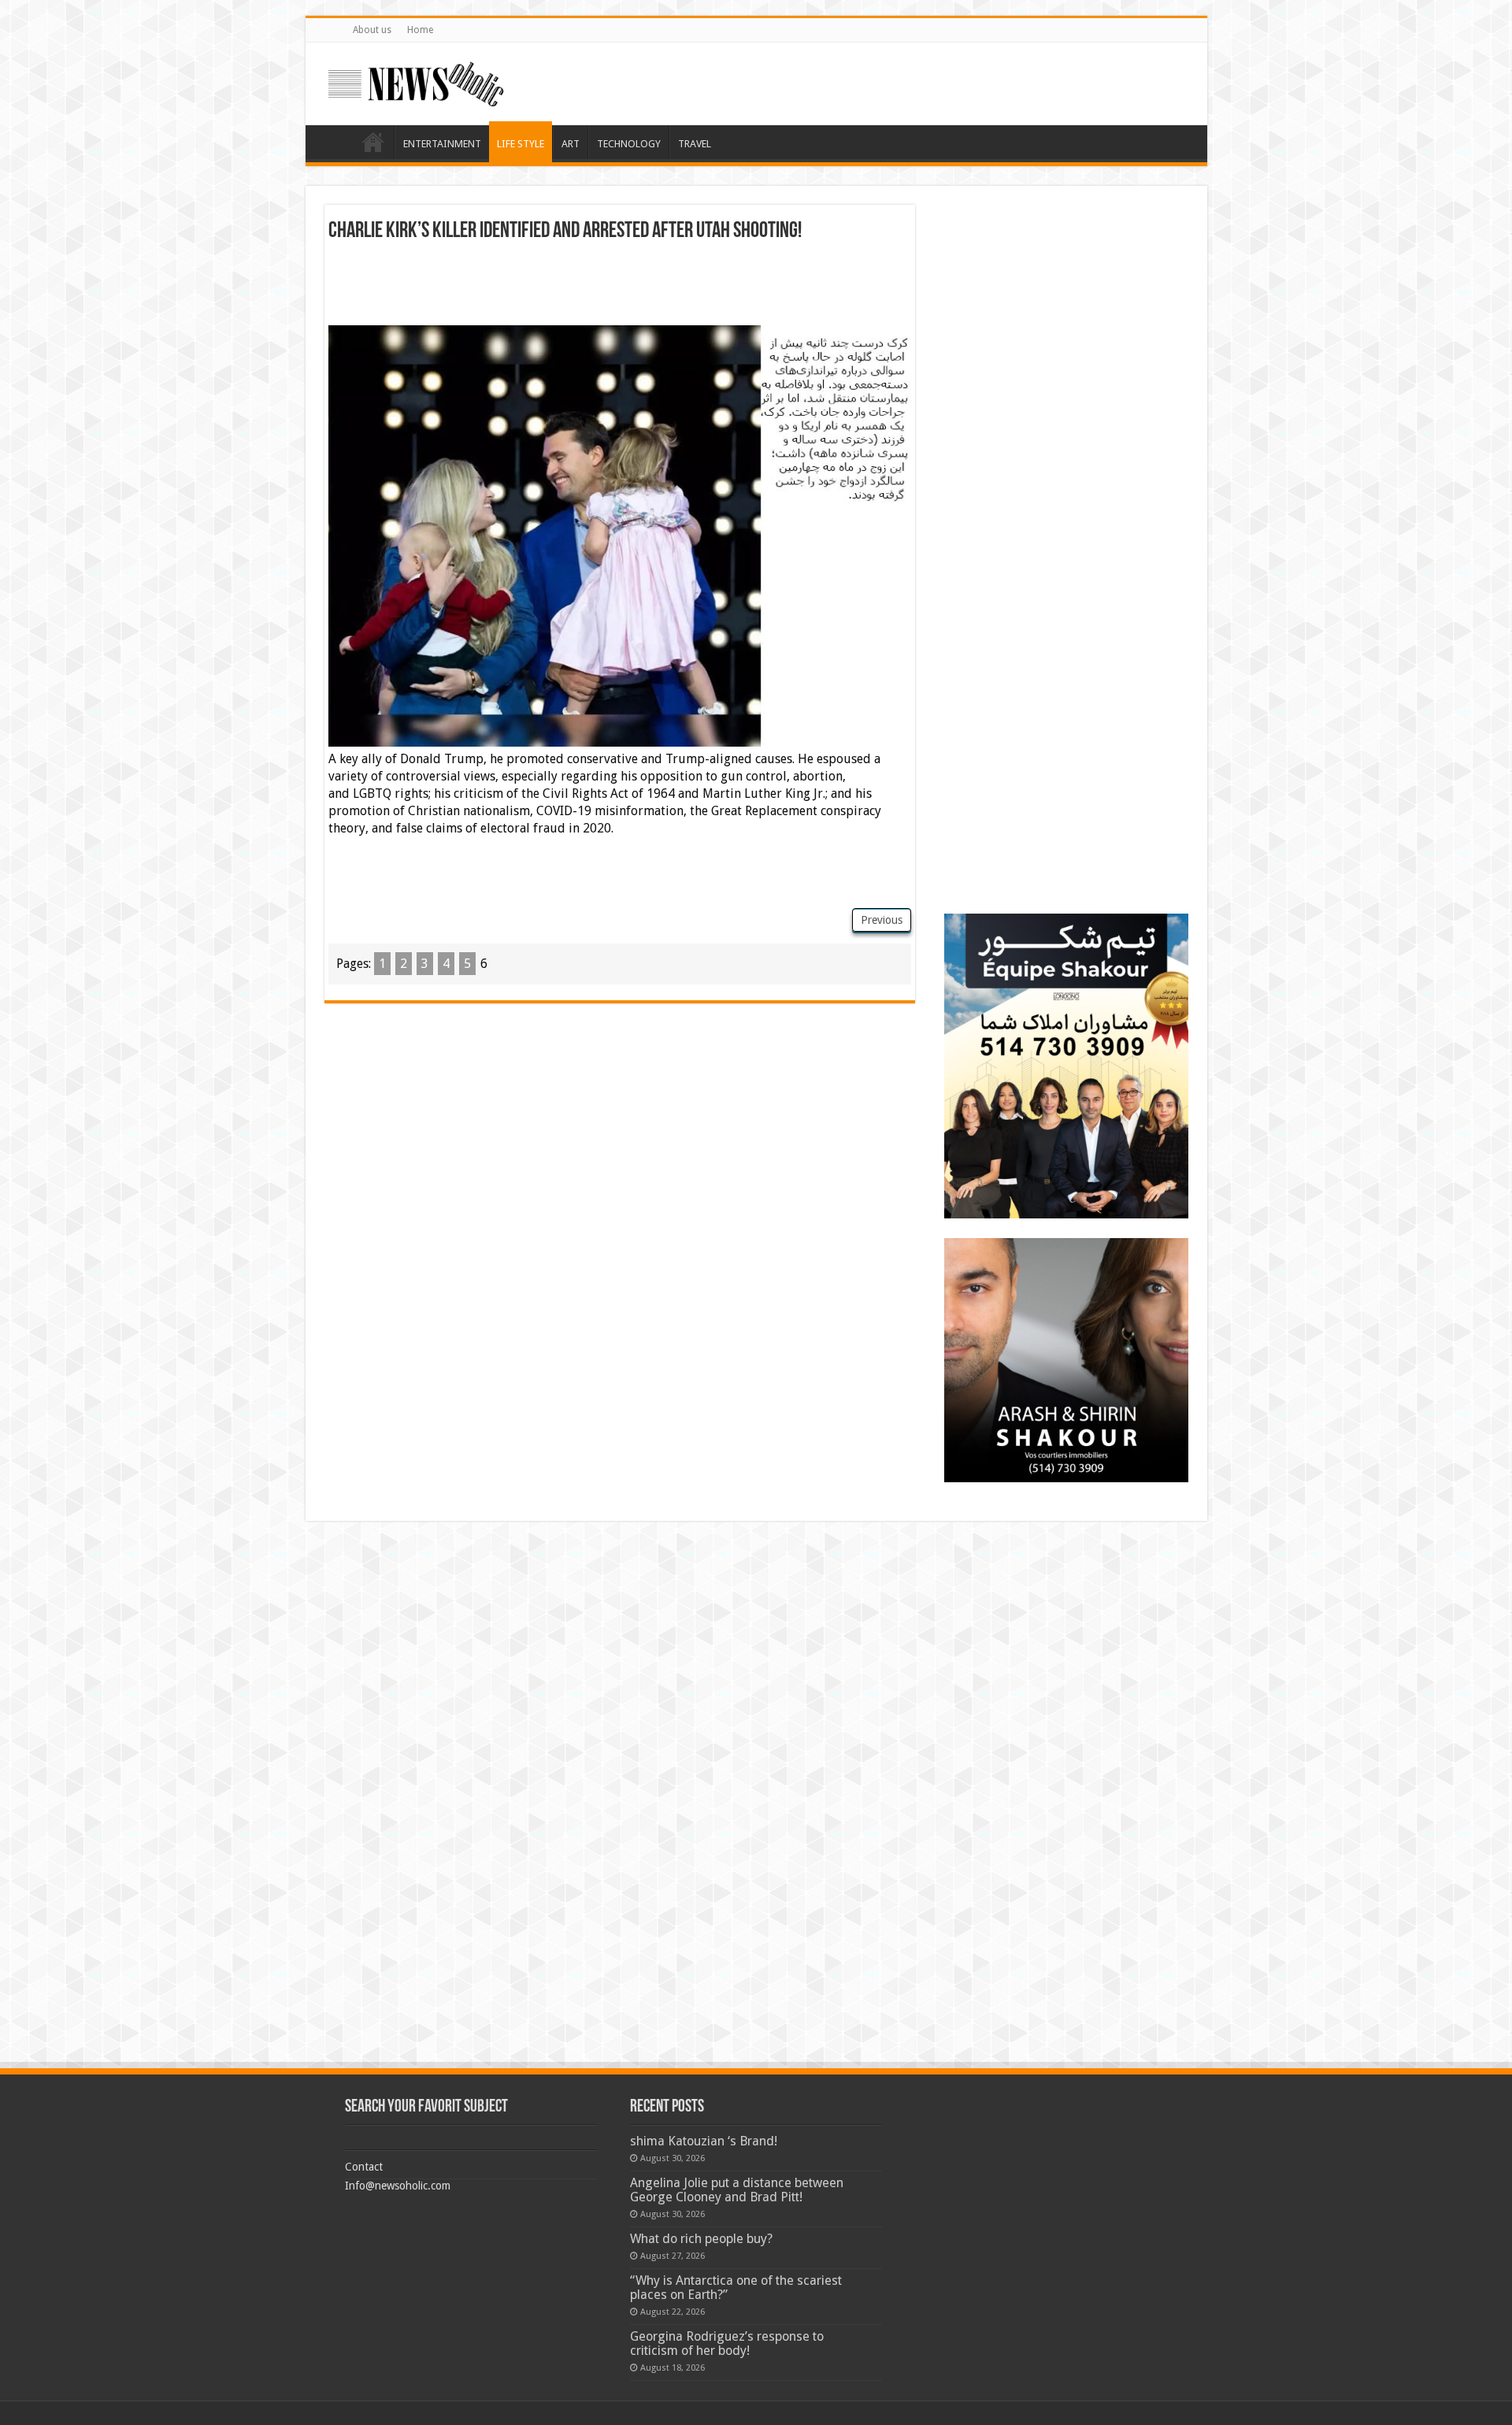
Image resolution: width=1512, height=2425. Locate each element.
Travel (695, 144)
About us (372, 30)
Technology (629, 144)
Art (571, 144)
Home (420, 30)
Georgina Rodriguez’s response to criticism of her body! (727, 2343)
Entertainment (442, 144)
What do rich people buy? (701, 2239)
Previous (882, 920)
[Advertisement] (620, 286)
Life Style (521, 144)
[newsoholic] (416, 81)
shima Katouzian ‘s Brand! (704, 2141)
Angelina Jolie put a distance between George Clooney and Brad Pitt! (737, 2190)
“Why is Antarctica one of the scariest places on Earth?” (736, 2288)
